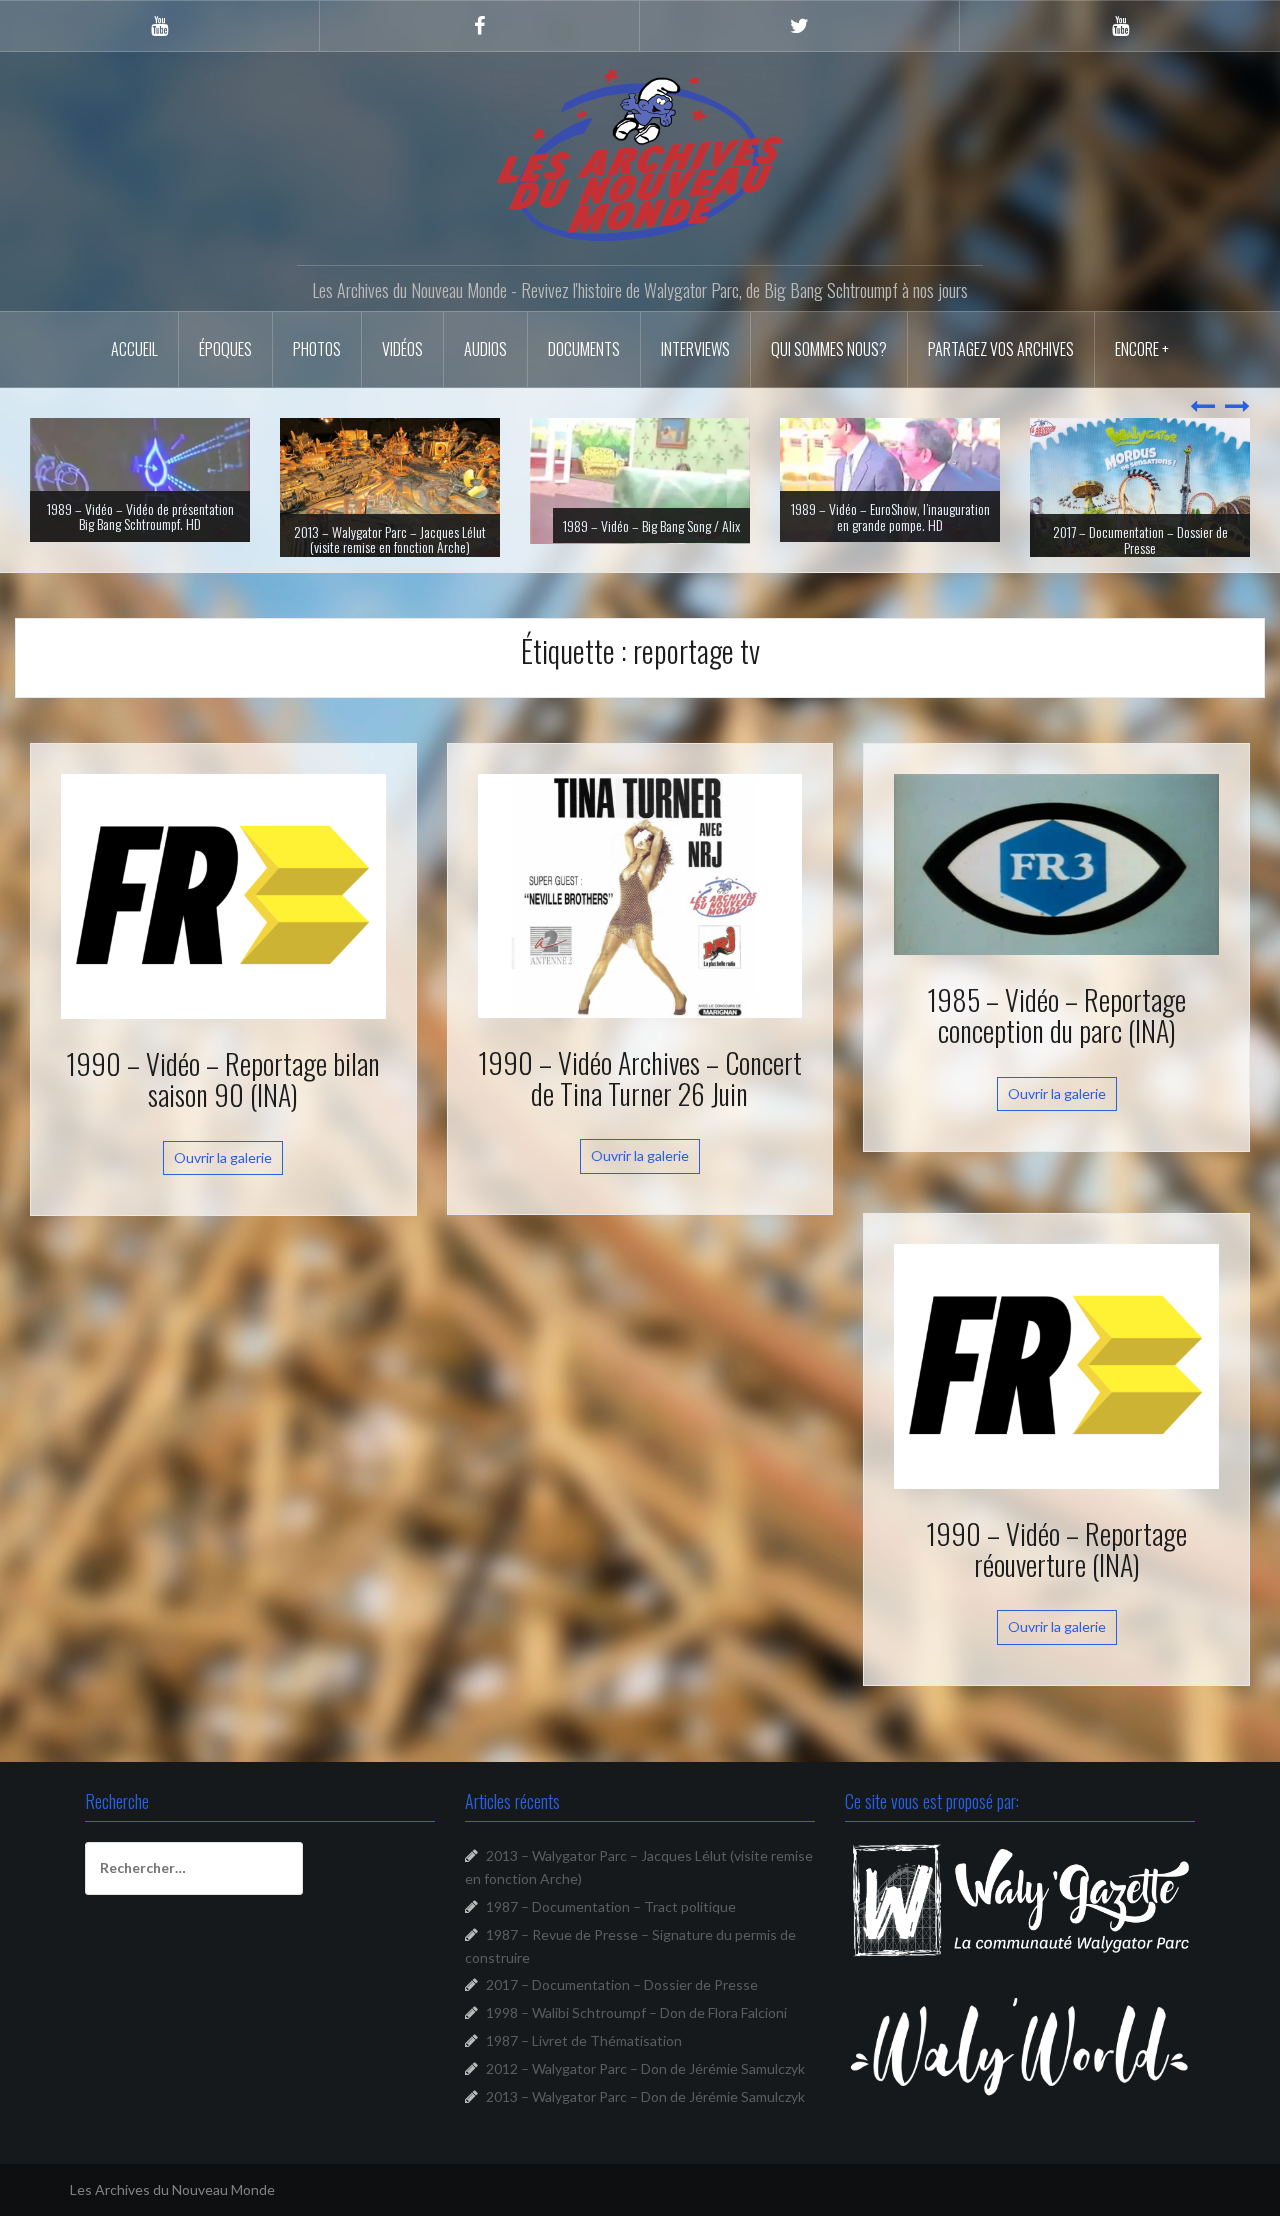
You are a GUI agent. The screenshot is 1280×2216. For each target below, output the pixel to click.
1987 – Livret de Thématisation (584, 2063)
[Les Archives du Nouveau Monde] (640, 154)
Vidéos (402, 349)
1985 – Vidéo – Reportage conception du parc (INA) (1056, 1038)
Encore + (1142, 349)
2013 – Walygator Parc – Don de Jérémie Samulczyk (645, 2119)
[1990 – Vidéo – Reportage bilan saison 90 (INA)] (223, 917)
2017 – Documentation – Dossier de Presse (890, 539)
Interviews (695, 349)
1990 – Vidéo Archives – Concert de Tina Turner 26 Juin (640, 1101)
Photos (317, 349)
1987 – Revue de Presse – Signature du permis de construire (1140, 539)
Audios (485, 349)
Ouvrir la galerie (223, 1179)
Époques (225, 349)
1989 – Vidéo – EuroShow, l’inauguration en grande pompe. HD (640, 516)
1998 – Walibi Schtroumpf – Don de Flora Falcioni (636, 2035)
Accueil (134, 349)
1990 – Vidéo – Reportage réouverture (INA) (1056, 1572)
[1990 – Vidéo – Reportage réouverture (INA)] (1056, 1387)
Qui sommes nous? (829, 349)
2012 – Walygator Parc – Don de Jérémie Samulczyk (645, 2091)
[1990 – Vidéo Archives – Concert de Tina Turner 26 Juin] (640, 916)
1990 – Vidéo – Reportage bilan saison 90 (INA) (223, 1102)
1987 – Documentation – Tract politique (611, 1929)
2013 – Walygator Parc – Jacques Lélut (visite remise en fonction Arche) (140, 539)
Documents (584, 349)
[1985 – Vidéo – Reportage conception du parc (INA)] (1056, 885)
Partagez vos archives (1001, 349)
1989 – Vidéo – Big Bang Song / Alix (401, 525)
